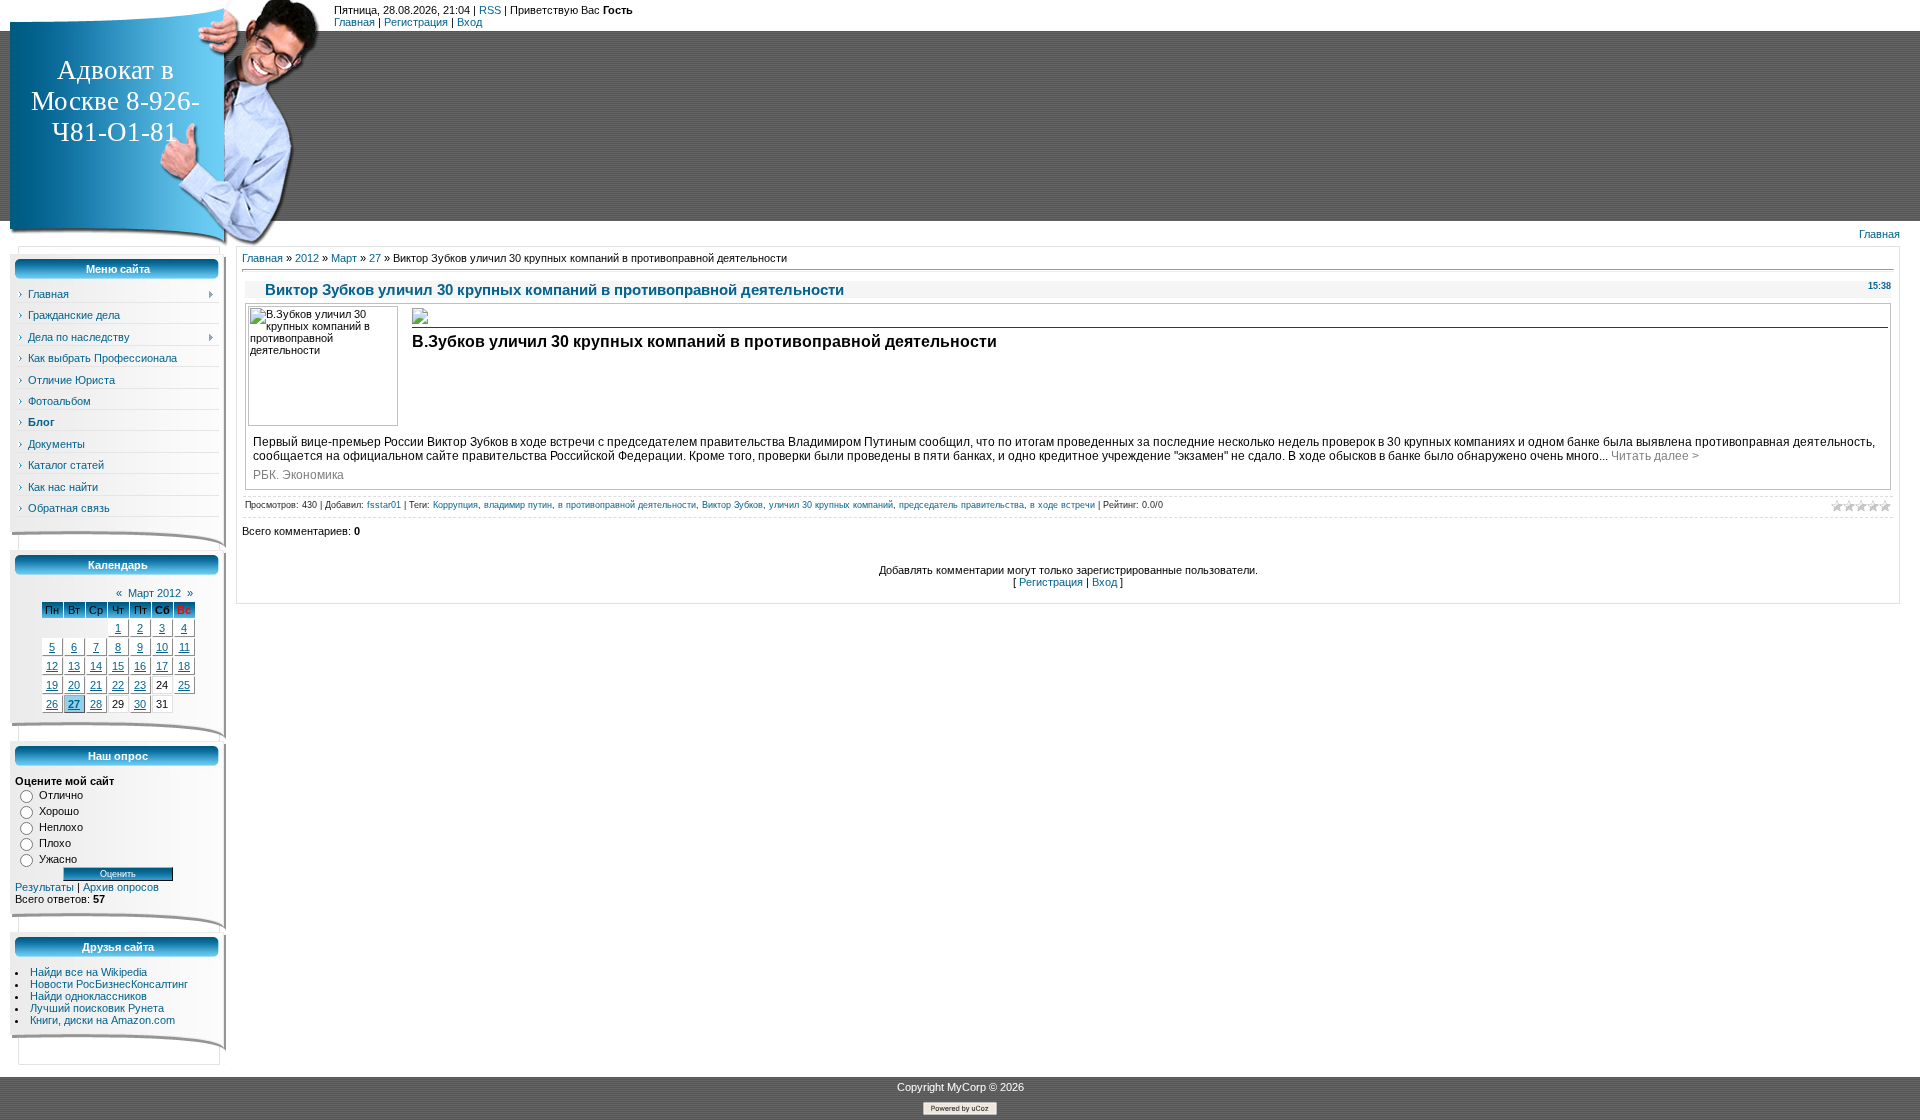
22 (118, 685)
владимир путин (518, 505)
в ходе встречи (1062, 505)
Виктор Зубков (732, 505)
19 (52, 685)
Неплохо (61, 827)
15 (118, 666)
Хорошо (59, 811)
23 (140, 685)
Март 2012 (154, 593)
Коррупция (455, 505)
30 (140, 704)
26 (52, 704)
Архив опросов (121, 887)
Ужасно (58, 859)
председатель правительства (961, 505)
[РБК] (420, 322)
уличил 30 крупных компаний (831, 505)
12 (52, 666)
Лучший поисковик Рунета (97, 1008)
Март (344, 258)
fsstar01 (384, 505)
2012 (307, 258)
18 (184, 666)
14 (96, 666)
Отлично (61, 795)
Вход (469, 22)
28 (96, 704)
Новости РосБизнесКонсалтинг (109, 984)
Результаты (44, 887)
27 (74, 704)
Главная (354, 22)
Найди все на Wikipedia (88, 972)
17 (162, 666)
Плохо (55, 843)
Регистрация (416, 22)
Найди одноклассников (88, 996)
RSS (490, 10)
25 (184, 685)
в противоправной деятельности (627, 505)
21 (96, 685)
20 (74, 685)
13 (74, 666)
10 (162, 647)
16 (140, 666)
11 (184, 647)
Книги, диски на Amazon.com (102, 1020)
